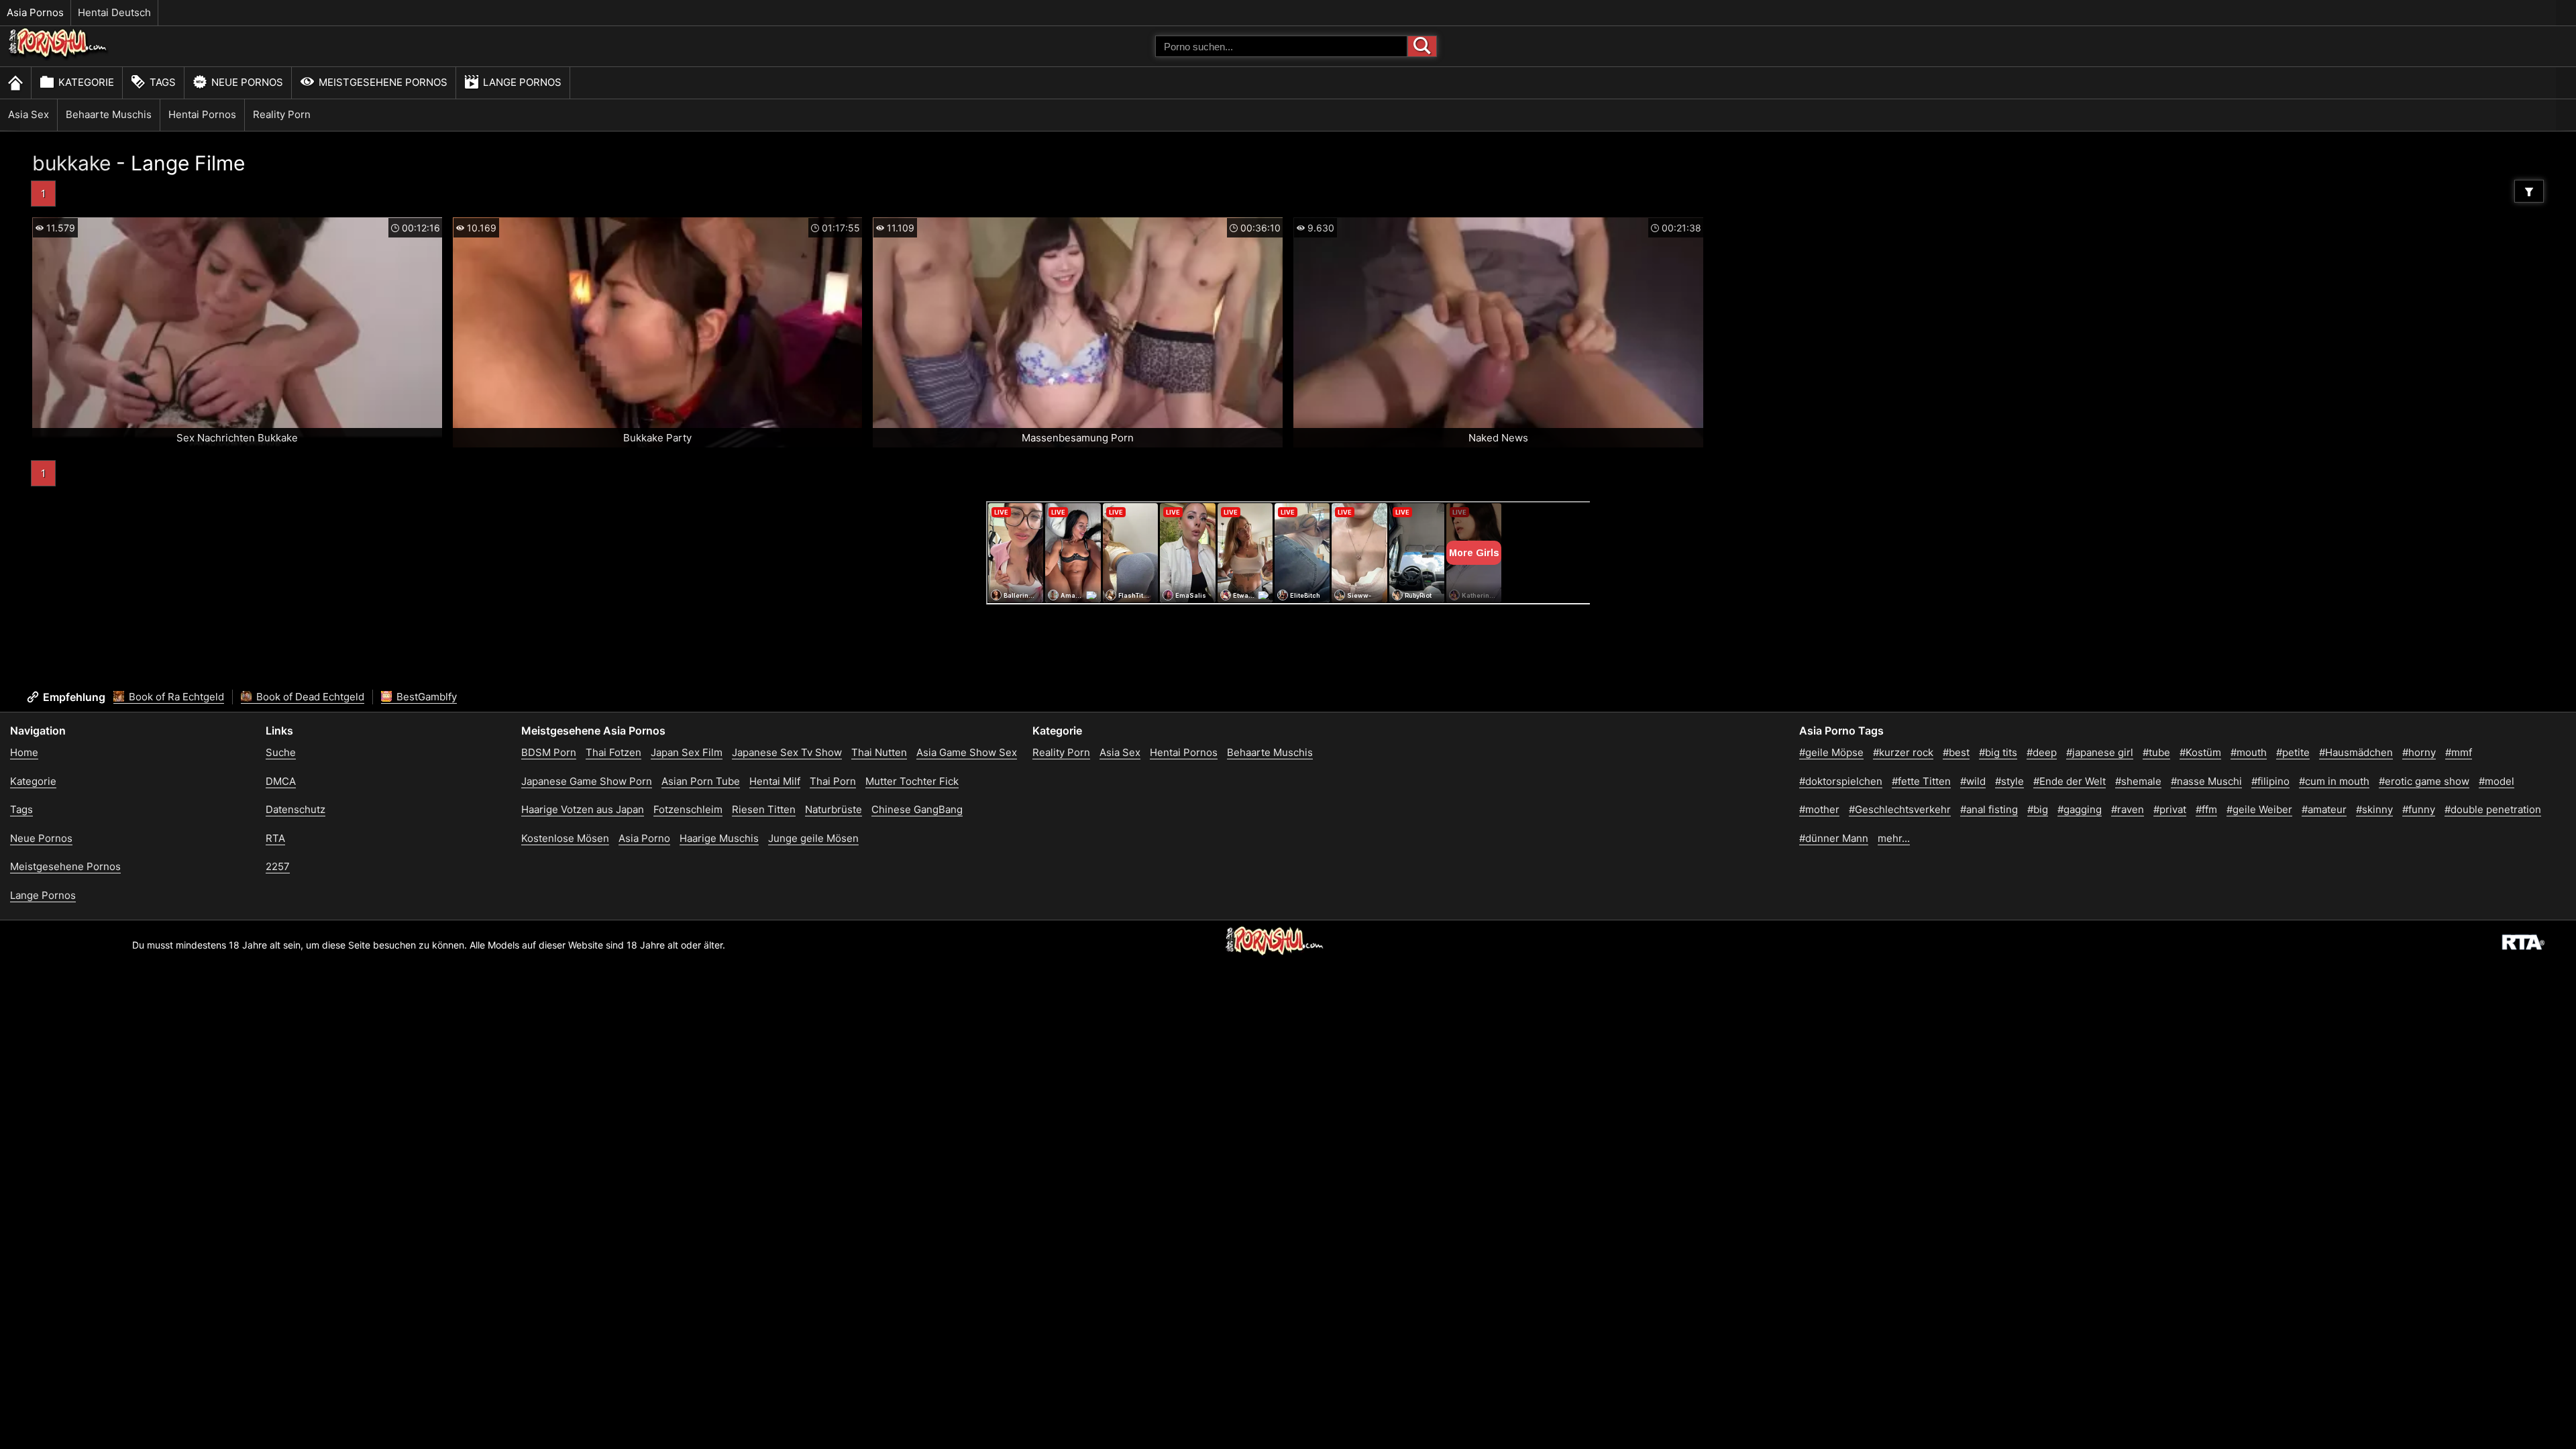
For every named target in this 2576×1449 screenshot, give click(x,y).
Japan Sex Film (687, 752)
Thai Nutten (879, 752)
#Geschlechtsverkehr (1900, 809)
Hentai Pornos (202, 114)
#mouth (2249, 752)
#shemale (2138, 781)
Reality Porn (282, 114)
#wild (1973, 781)
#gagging (2080, 809)
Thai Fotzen (613, 752)
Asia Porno (644, 838)
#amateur (2324, 809)
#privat (2170, 809)
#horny (2419, 752)
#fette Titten (1921, 781)
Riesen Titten (764, 809)
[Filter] (2529, 191)
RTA (275, 838)
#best (1956, 752)
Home (24, 752)
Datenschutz (296, 809)
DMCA (281, 781)
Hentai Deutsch (114, 12)
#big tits (1998, 752)
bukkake (71, 163)
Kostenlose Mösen (565, 838)
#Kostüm (2200, 752)
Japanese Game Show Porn (587, 781)
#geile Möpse (1831, 752)
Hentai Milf (775, 781)
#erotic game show (2424, 781)
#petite (2293, 752)
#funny (2419, 809)
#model (2497, 781)
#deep (2042, 752)
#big (2038, 809)
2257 (278, 866)
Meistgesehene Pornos (383, 82)
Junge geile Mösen (813, 838)
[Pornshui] (58, 57)
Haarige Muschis (719, 838)
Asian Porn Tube (701, 781)
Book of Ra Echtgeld (175, 697)
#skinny (2374, 809)
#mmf (2459, 752)
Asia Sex (29, 114)
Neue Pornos (247, 82)
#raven (2128, 809)
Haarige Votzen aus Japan (583, 809)
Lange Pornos (522, 82)
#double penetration (2493, 809)
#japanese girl (2100, 752)
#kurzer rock (1903, 752)
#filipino (2270, 781)
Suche (281, 752)
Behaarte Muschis (109, 114)
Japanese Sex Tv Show (787, 752)
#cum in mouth (2334, 781)
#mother (1819, 809)
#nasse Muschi (2206, 781)
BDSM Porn (549, 752)
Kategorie (86, 82)
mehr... (1894, 838)
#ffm (2206, 809)
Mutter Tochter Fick (912, 781)
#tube (2156, 752)
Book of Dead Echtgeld (309, 697)
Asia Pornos (35, 12)
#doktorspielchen (1841, 781)
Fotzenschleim (688, 809)
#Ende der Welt (2070, 781)
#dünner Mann (1834, 838)
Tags (163, 82)
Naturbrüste (834, 809)
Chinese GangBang (917, 809)
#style (2009, 781)
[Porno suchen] (1422, 46)
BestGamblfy (425, 697)
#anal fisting (1989, 809)
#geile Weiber (2259, 809)
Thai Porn (833, 781)
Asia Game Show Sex (967, 752)
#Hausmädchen (2356, 752)
